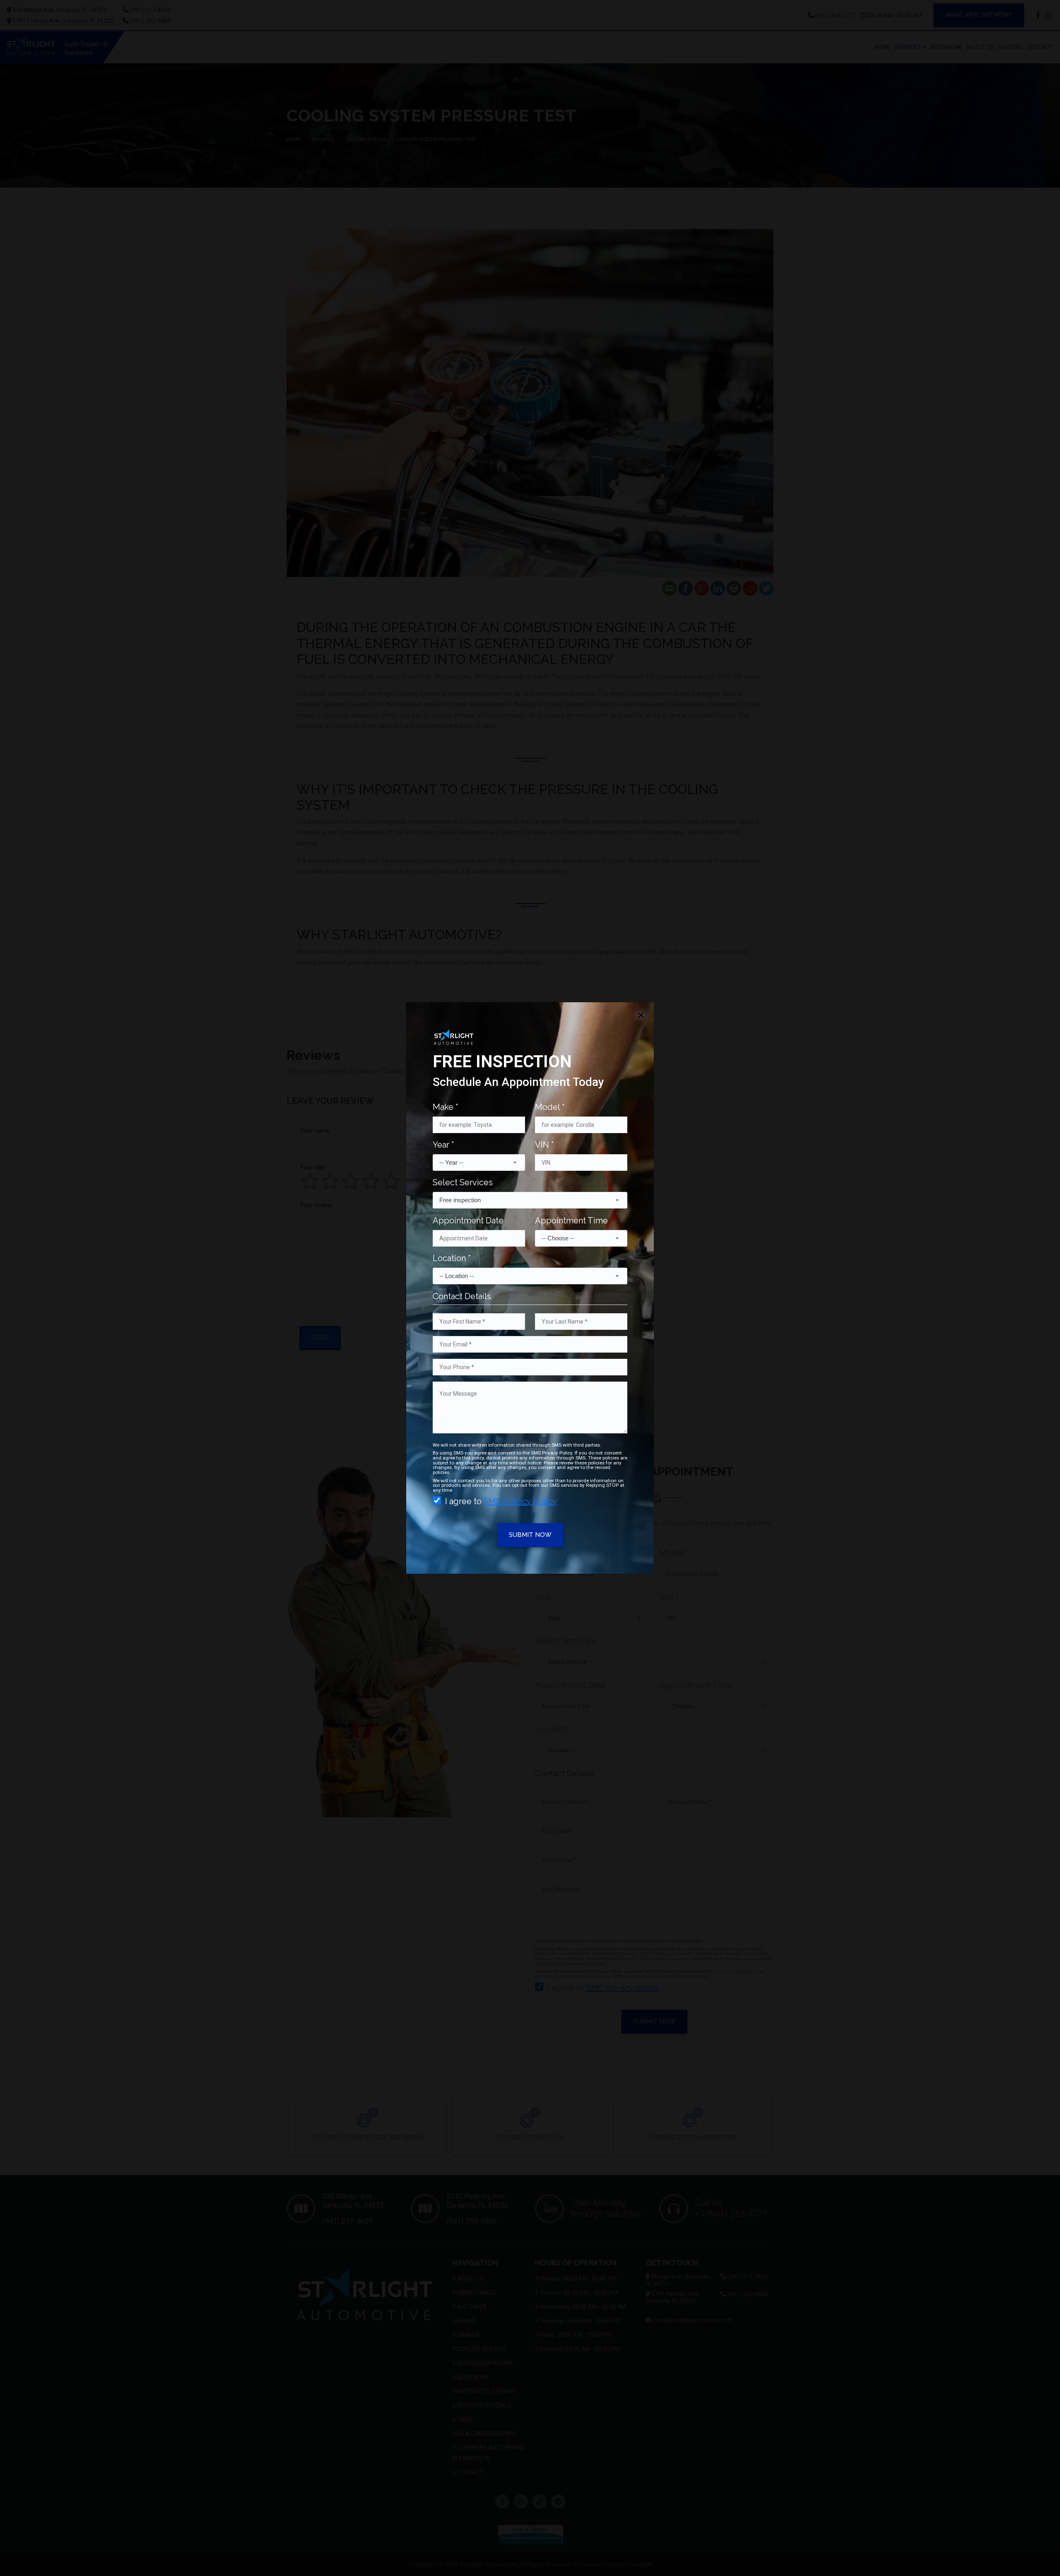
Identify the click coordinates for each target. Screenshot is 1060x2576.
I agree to (501, 1501)
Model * (550, 1107)
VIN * (544, 1145)
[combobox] (479, 1163)
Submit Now (530, 1535)
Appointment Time (571, 1220)
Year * (443, 1145)
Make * (446, 1107)
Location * (452, 1258)
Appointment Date (468, 1220)
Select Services (463, 1182)
